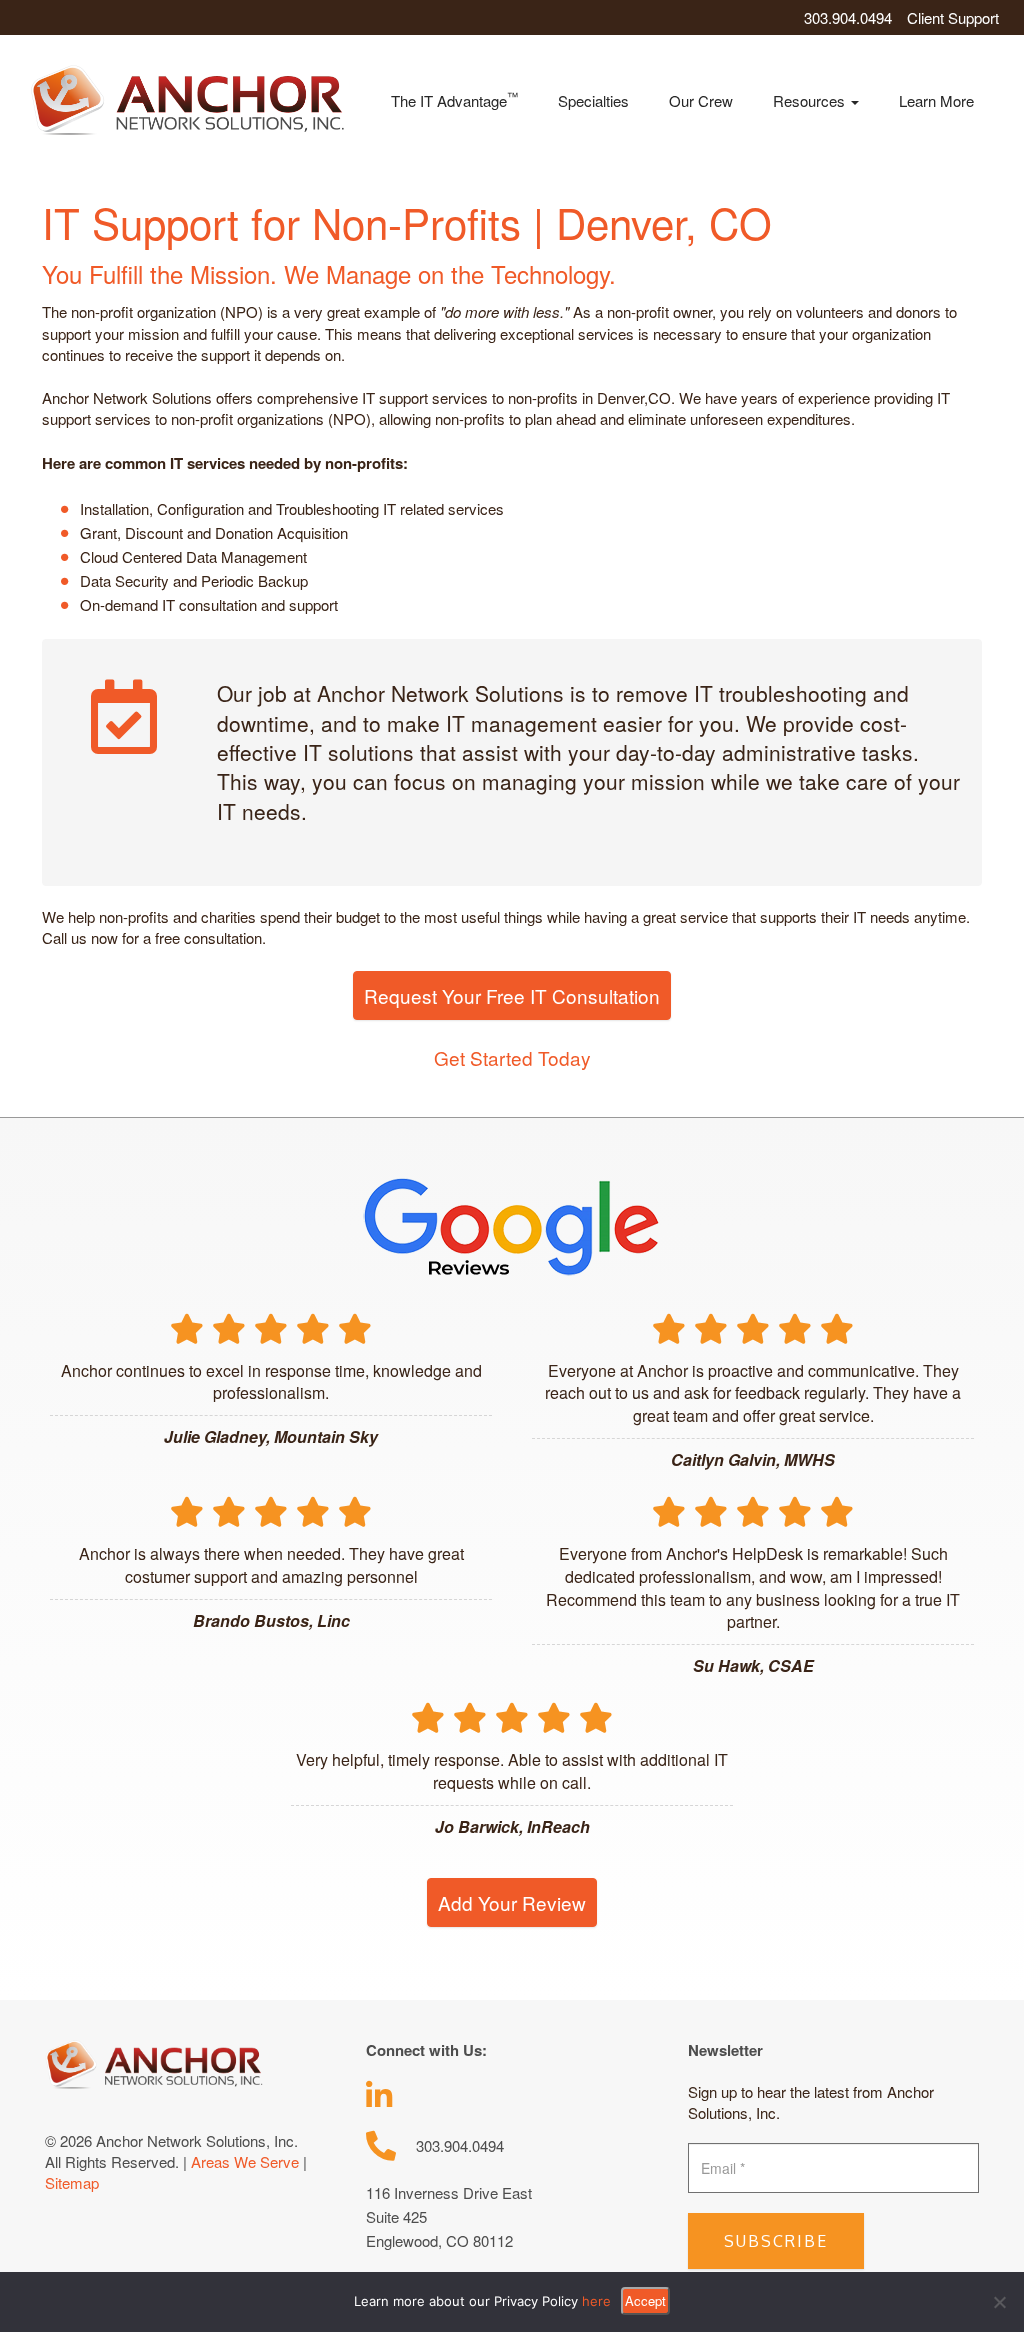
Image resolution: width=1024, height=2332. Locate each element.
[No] (999, 2302)
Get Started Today (512, 1057)
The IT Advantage (454, 99)
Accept (645, 2300)
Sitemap (72, 2182)
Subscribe (776, 2241)
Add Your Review (512, 1902)
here (596, 2301)
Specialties (593, 100)
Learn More (936, 100)
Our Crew (701, 100)
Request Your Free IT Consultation (512, 995)
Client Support (953, 17)
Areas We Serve (245, 2161)
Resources (811, 100)
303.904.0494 (848, 17)
